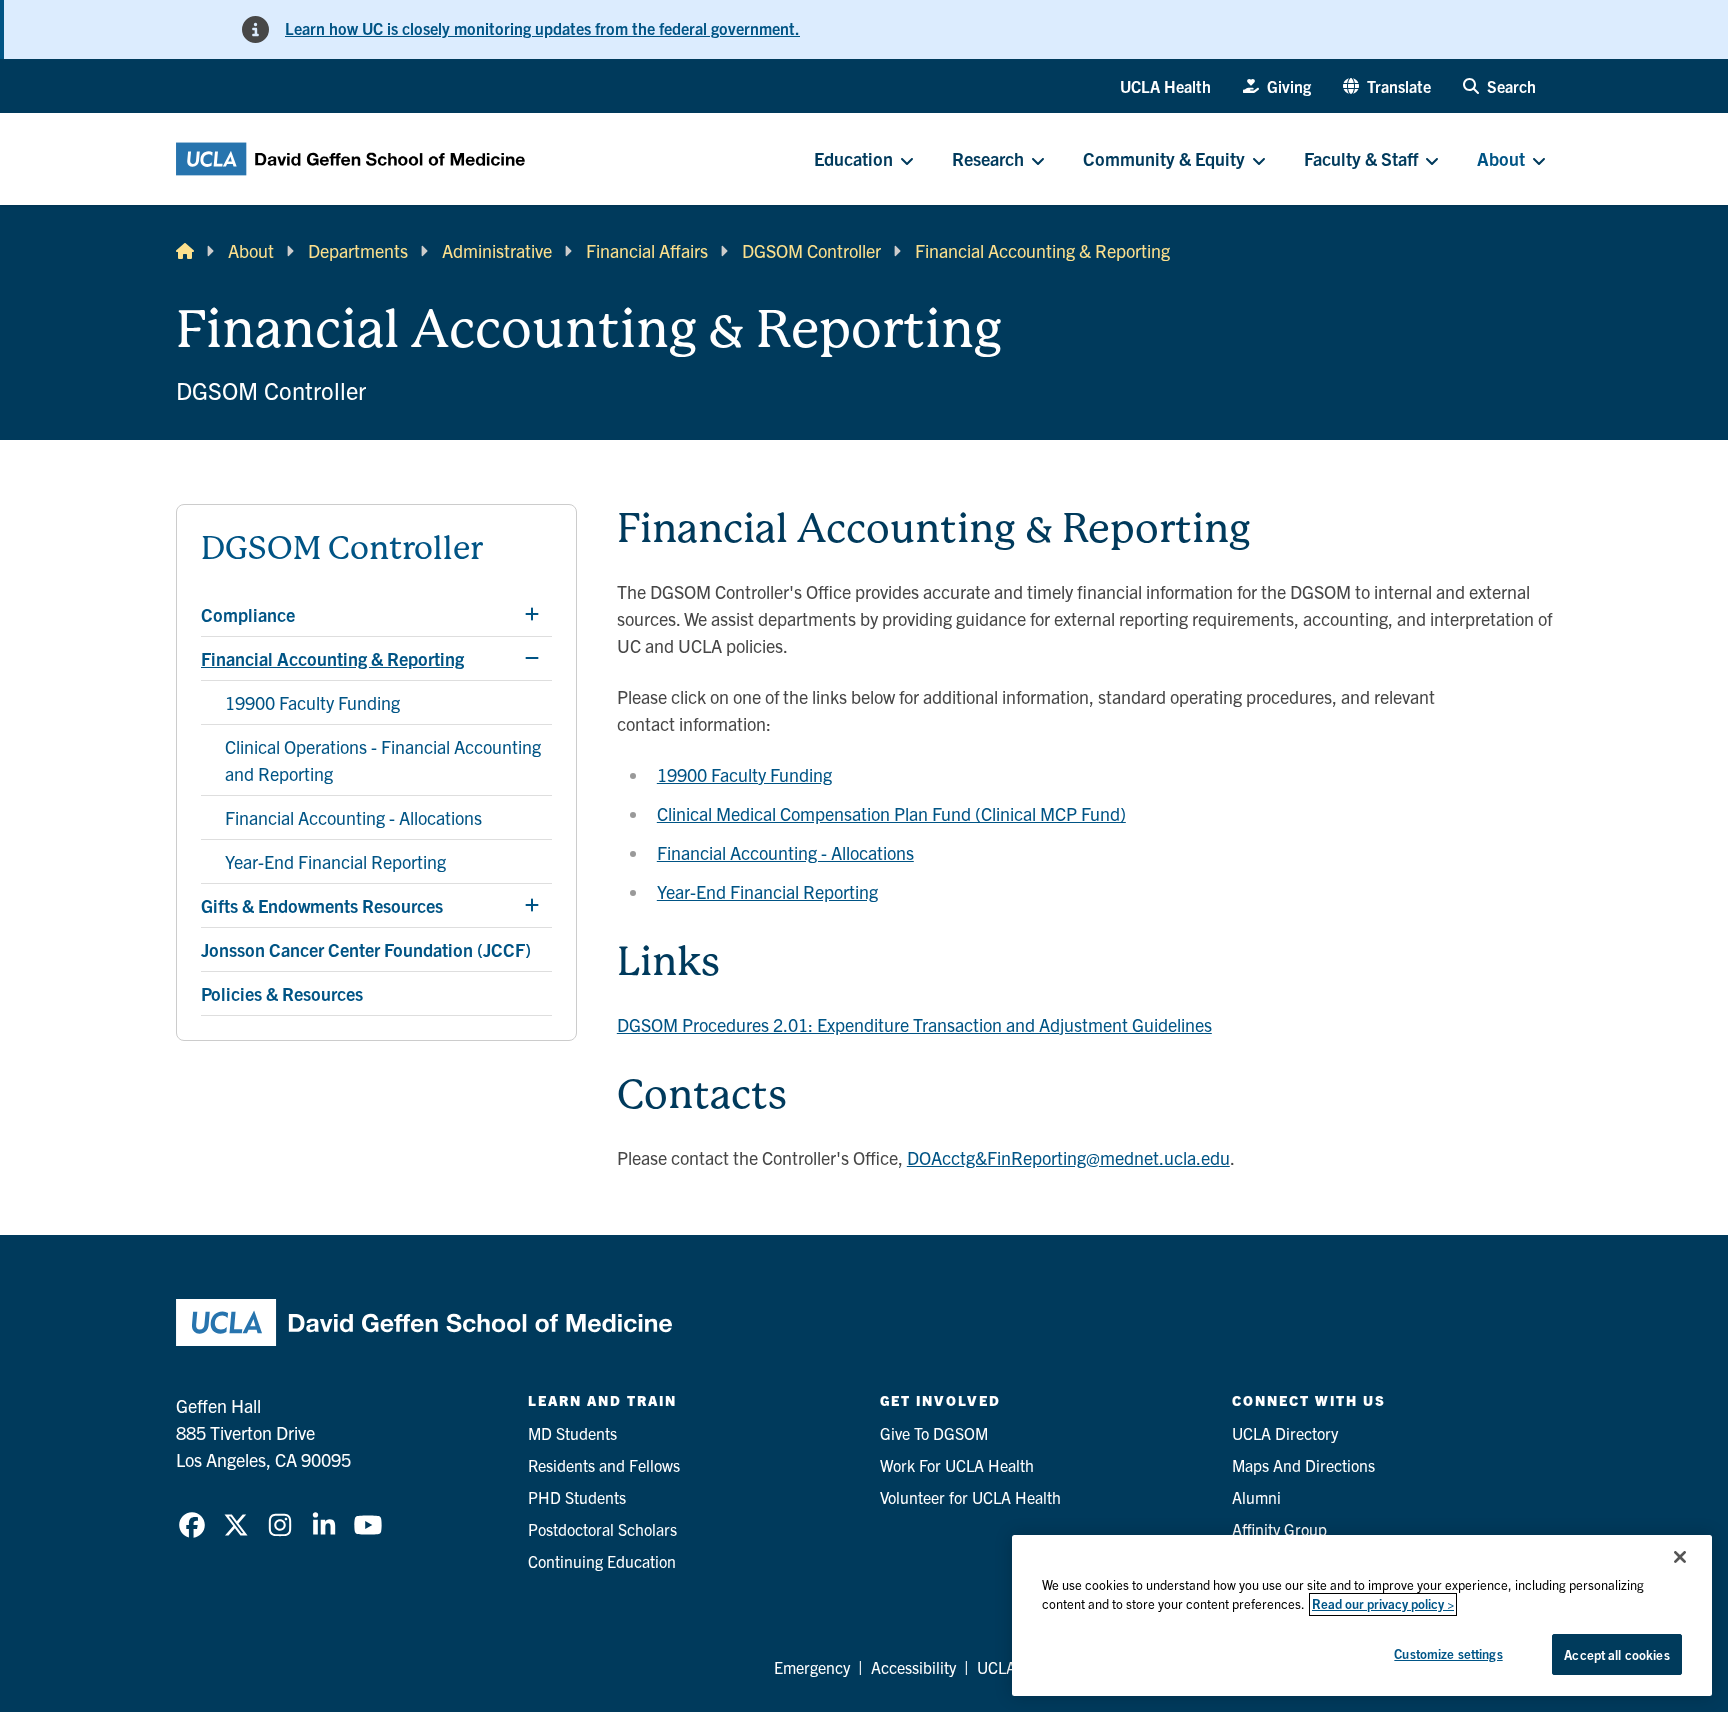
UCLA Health (1165, 86)
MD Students (572, 1433)
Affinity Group (1279, 1529)
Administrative (497, 250)
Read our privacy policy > (1383, 1604)
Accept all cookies (1616, 1654)
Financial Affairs (647, 250)
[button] (1387, 86)
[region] (1362, 1615)
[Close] (1680, 1557)
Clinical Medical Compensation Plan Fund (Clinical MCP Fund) (891, 813)
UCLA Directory (1285, 1433)
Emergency (812, 1667)
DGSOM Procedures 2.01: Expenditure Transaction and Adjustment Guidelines (914, 1024)
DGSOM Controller (811, 250)
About (251, 250)
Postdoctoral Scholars (602, 1529)
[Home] (185, 250)
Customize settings (1448, 1653)
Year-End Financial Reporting (767, 891)
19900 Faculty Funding (744, 774)
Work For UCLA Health (957, 1465)
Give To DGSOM (934, 1433)
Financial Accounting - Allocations (785, 852)
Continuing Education (602, 1561)
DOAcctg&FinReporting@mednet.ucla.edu (1068, 1157)
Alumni (1256, 1497)
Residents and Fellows (604, 1465)
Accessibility (913, 1667)
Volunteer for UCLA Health (970, 1497)
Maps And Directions (1303, 1465)
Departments (358, 250)
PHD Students (577, 1497)
